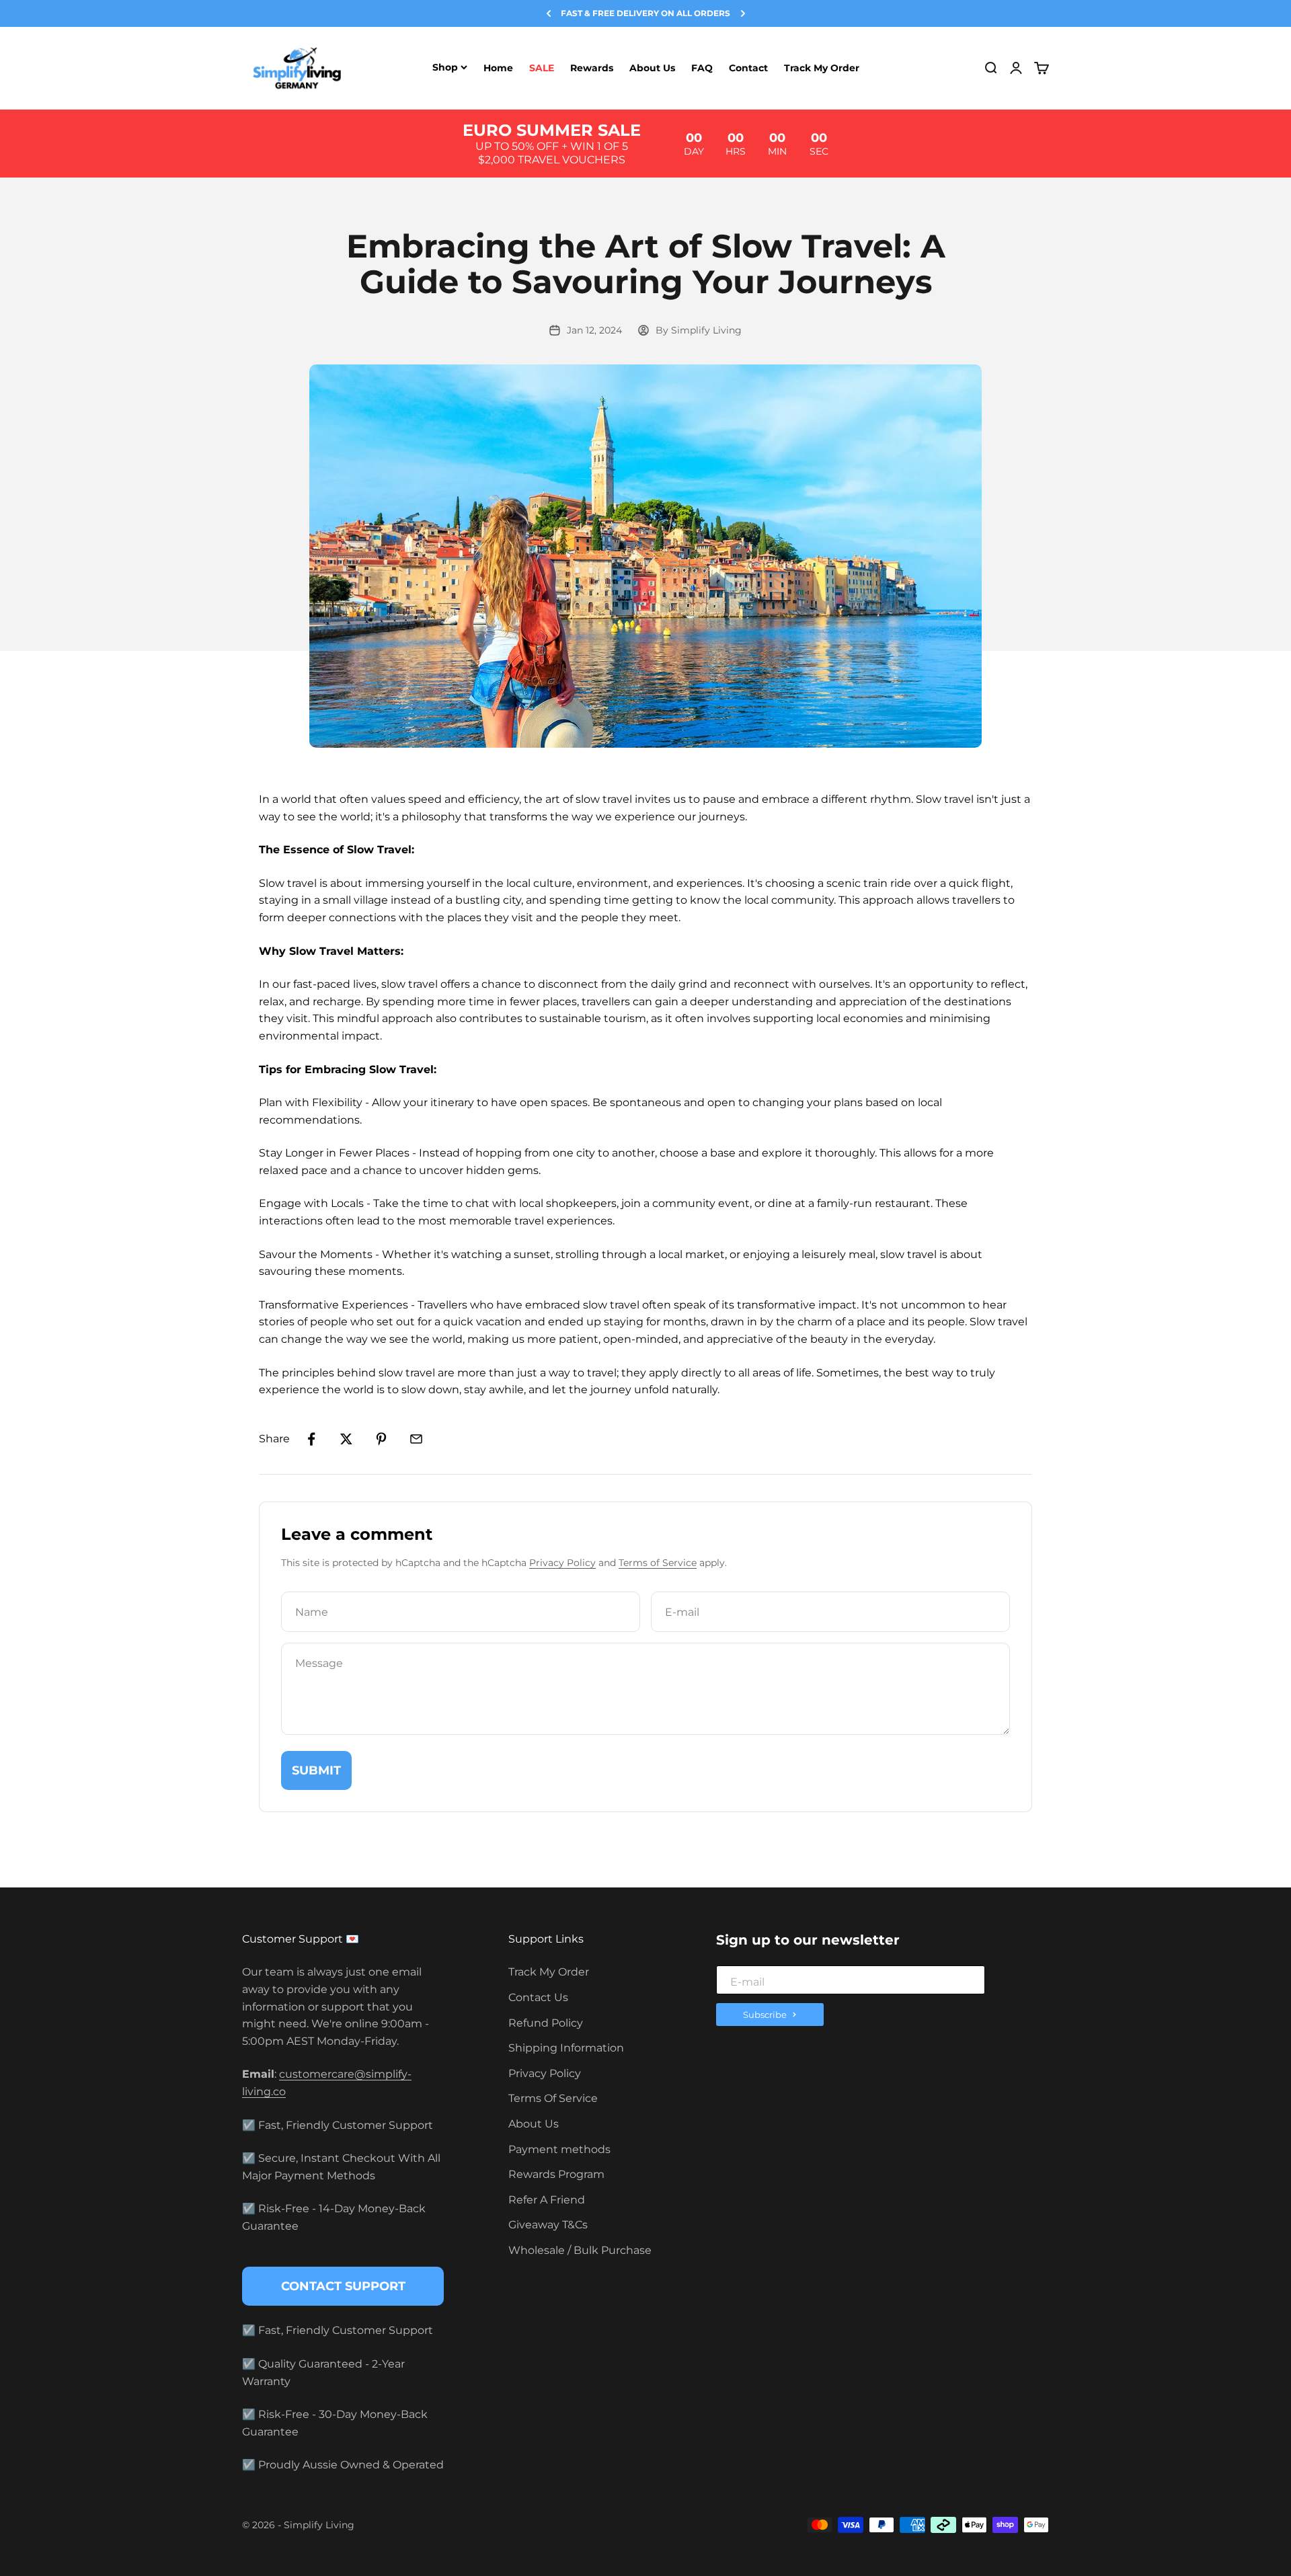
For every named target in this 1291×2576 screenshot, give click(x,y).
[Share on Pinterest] (381, 1439)
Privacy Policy (562, 1563)
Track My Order (822, 68)
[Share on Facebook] (311, 1439)
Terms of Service (658, 1563)
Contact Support (343, 2286)
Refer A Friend (547, 2200)
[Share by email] (416, 1439)
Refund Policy (546, 2023)
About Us (652, 68)
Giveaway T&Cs (548, 2225)
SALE (542, 68)
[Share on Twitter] (346, 1439)
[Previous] (549, 13)
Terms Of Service (553, 2098)
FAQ (702, 68)
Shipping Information (566, 2048)
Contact (748, 68)
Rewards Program (556, 2174)
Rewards (592, 68)
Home (498, 68)
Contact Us (538, 1997)
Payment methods (559, 2149)
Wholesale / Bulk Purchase (580, 2250)
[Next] (743, 13)
